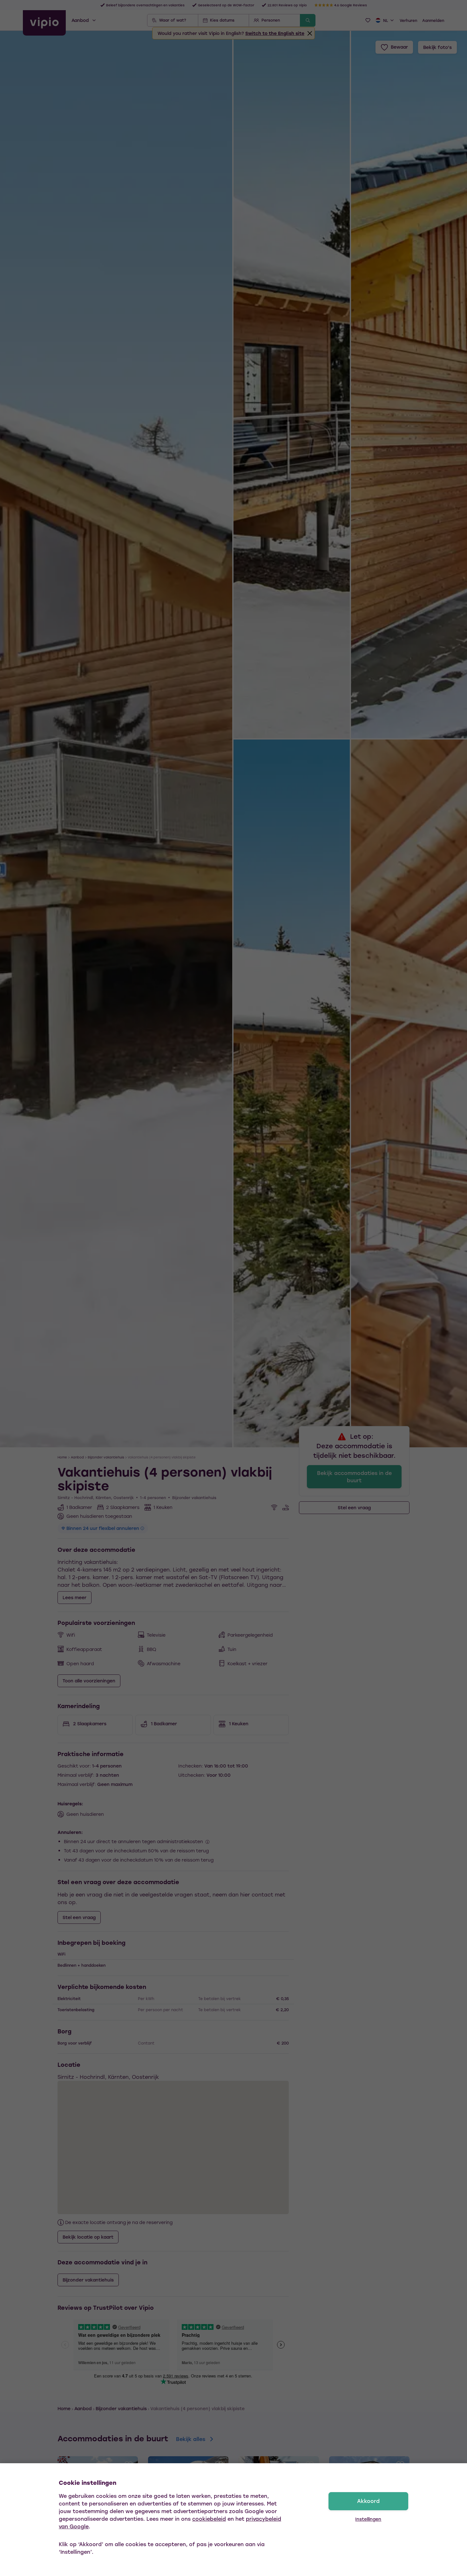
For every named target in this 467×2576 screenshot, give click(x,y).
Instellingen (368, 2519)
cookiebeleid (209, 2519)
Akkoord (368, 2501)
